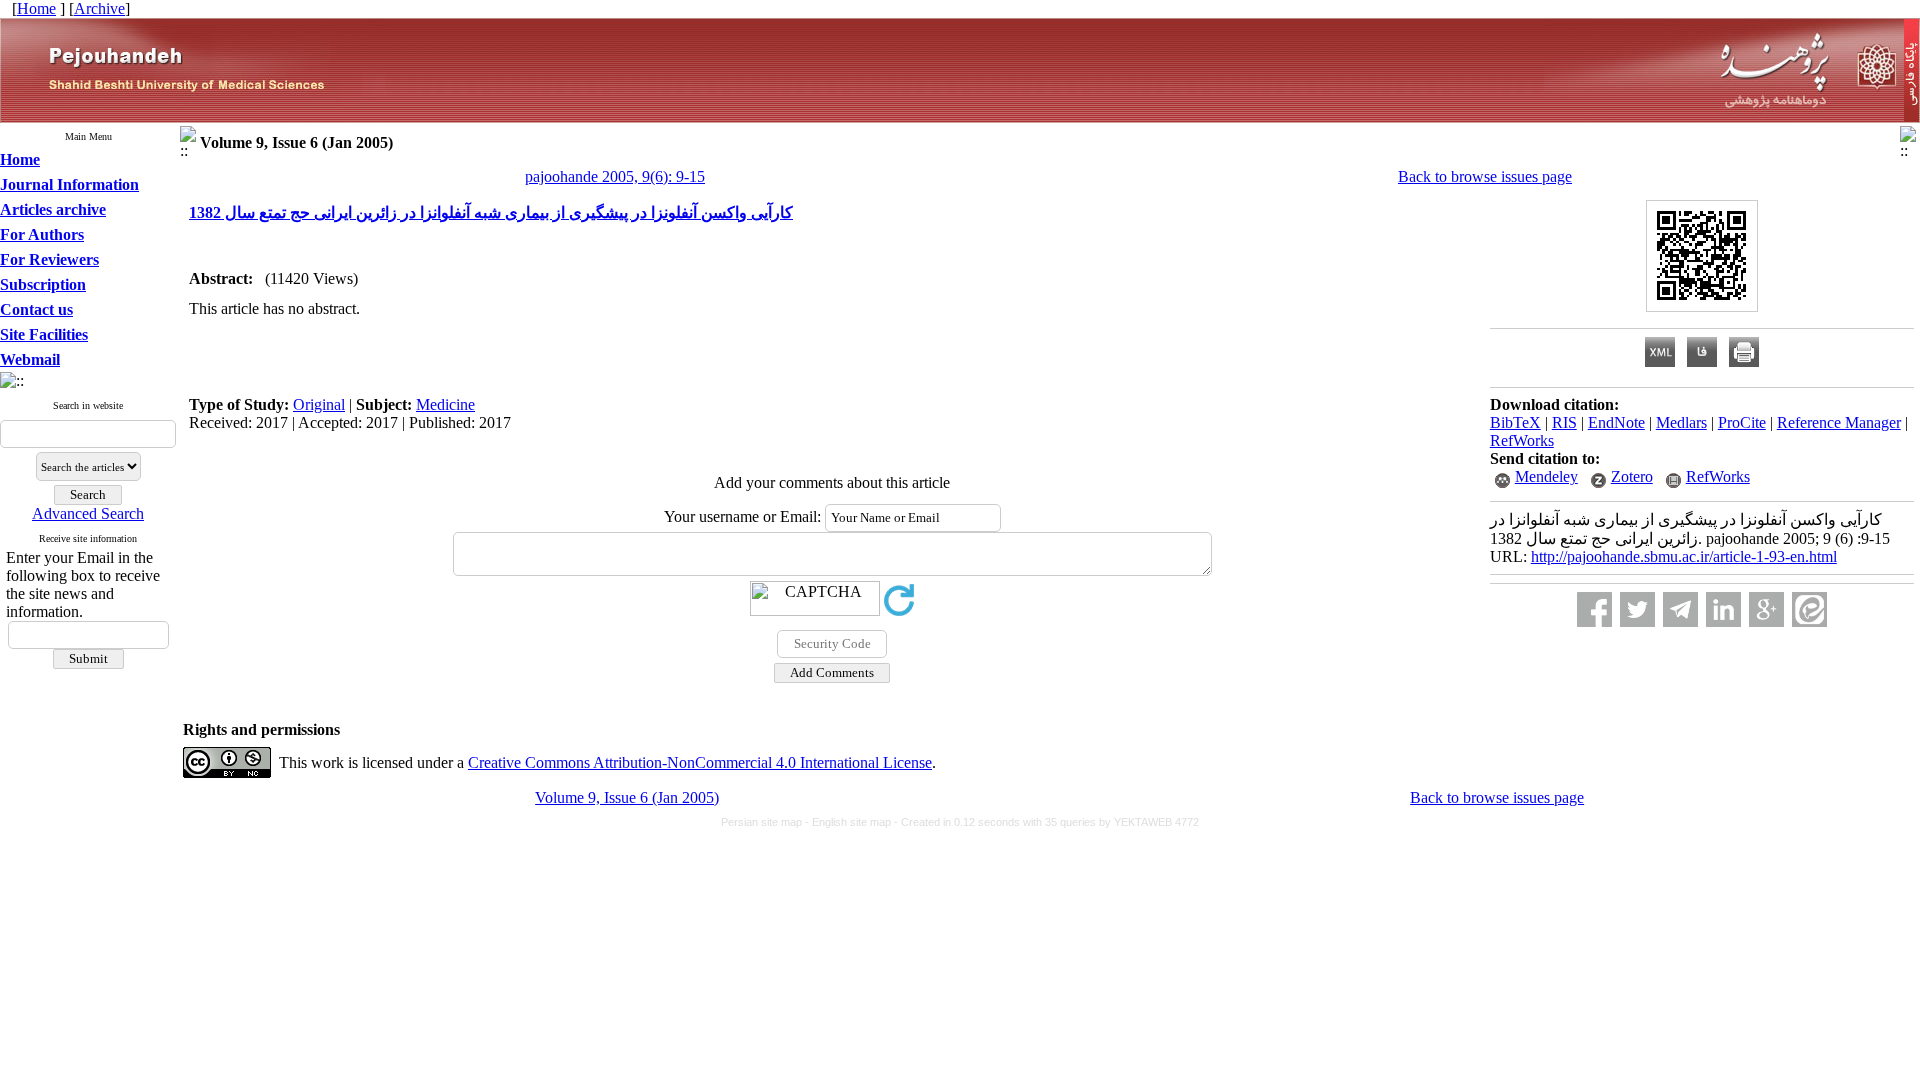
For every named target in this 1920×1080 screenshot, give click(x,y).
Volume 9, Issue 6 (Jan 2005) (627, 797)
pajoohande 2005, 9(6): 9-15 (615, 176)
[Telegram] (1680, 609)
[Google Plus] (1766, 609)
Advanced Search (88, 513)
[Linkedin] (1723, 609)
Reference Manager (1839, 422)
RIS (1564, 422)
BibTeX (1515, 422)
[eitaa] (1809, 609)
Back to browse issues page (1485, 176)
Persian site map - (766, 822)
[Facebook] (1594, 609)
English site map (853, 822)
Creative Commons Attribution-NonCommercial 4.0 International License (700, 762)
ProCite (1742, 422)
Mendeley (1546, 476)
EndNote (1616, 422)
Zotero (1632, 476)
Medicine (445, 404)
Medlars (1681, 422)
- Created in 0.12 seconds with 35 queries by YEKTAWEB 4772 (1046, 822)
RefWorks (1522, 440)
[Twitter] (1637, 609)
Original (319, 404)
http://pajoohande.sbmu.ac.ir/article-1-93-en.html (1684, 556)
